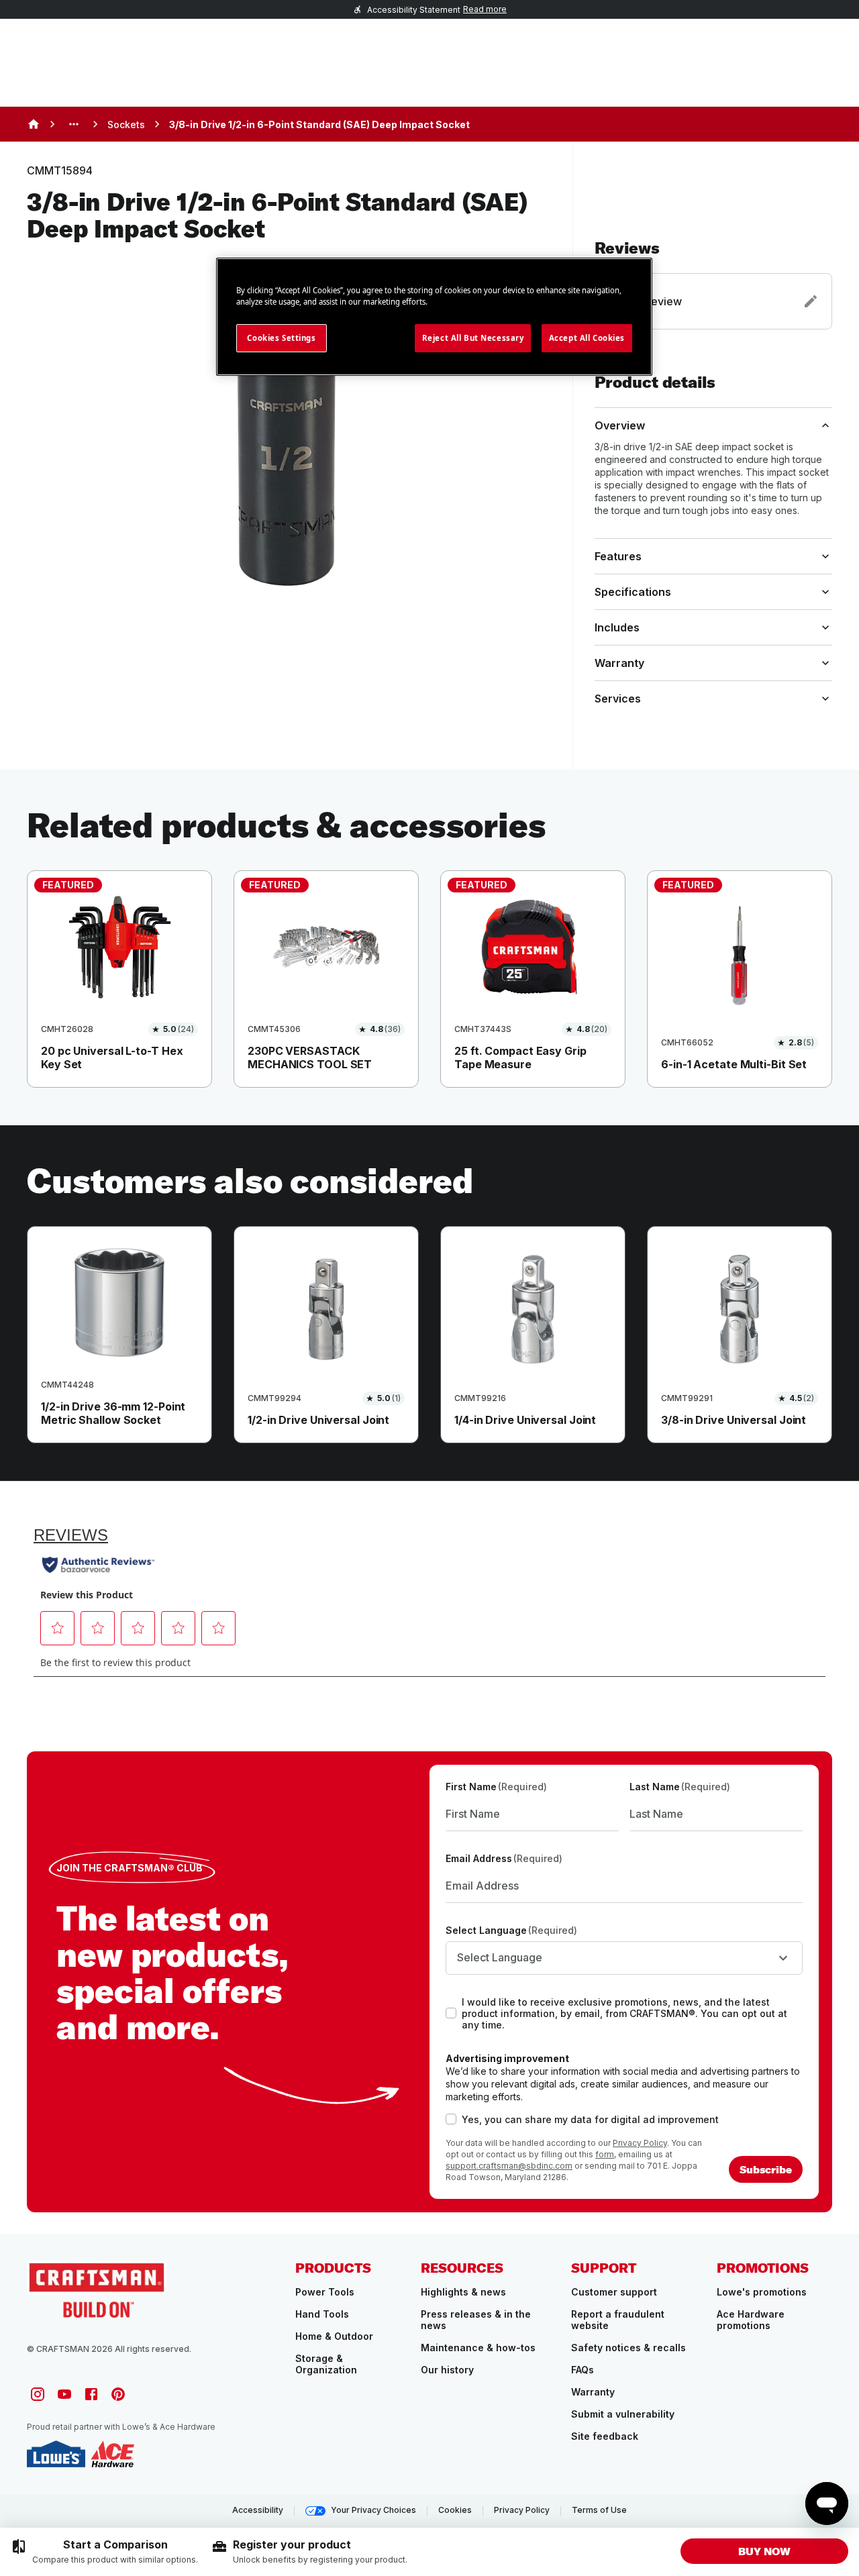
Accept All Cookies (587, 338)
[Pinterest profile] (118, 2394)
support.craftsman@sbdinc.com (509, 2166)
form (605, 2154)
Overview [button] (620, 425)
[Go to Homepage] (97, 2289)
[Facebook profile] (91, 2394)
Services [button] (618, 699)
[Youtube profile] (64, 2394)
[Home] (34, 124)
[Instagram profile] (38, 2394)
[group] (104, 2552)
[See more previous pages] (74, 124)
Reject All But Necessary (473, 338)
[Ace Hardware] (112, 2454)
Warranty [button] (619, 663)
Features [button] (618, 556)
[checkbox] (451, 2013)
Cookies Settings (281, 338)
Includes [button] (617, 627)
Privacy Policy (640, 2143)
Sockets (126, 124)
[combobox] (624, 1958)
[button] (713, 284)
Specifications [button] (633, 592)
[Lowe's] (56, 2454)
